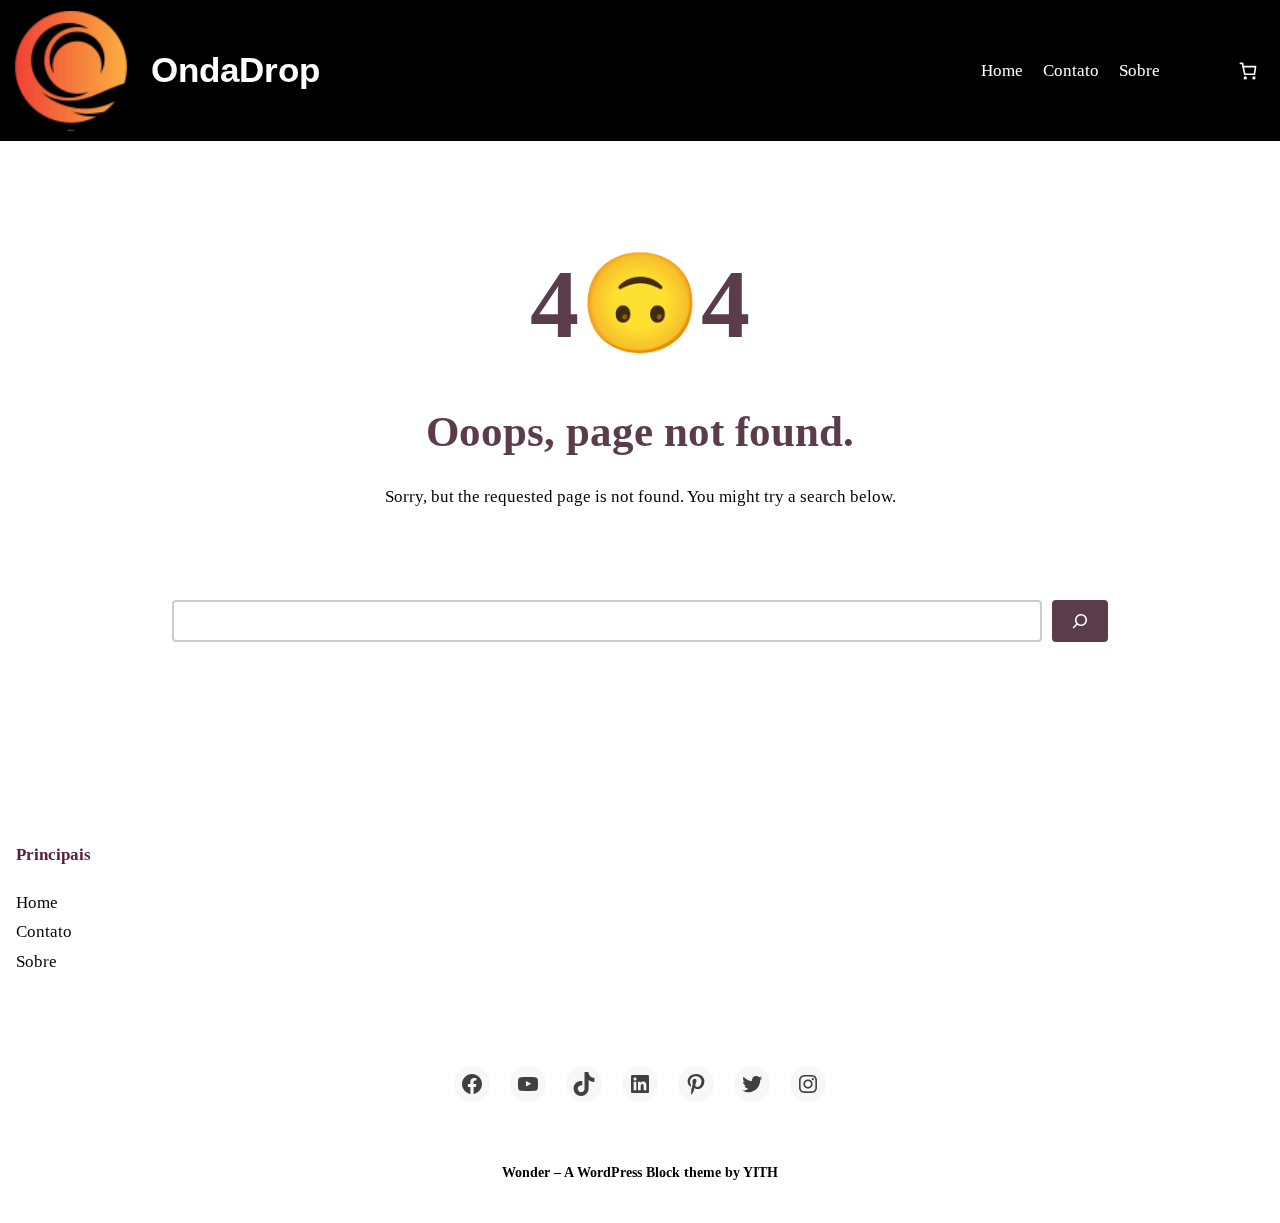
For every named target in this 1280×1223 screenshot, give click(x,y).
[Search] (1080, 621)
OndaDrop (235, 70)
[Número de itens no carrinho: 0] (1247, 70)
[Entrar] (1197, 70)
